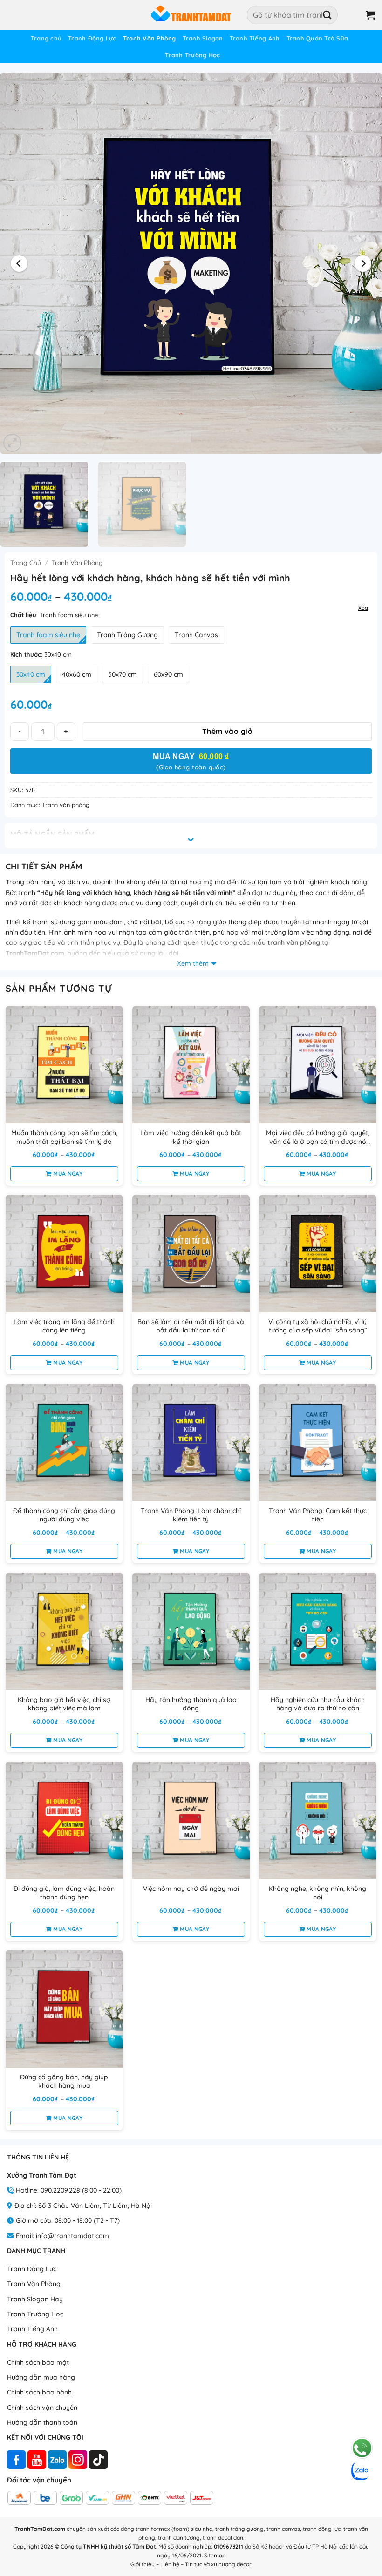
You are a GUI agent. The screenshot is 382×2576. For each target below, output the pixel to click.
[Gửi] (327, 15)
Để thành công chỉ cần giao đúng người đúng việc (64, 1515)
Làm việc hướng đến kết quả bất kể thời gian (191, 1137)
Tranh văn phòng (77, 562)
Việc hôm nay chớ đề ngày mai (191, 1889)
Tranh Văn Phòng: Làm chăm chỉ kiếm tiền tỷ (191, 1515)
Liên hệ (170, 2564)
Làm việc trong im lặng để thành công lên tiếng (64, 1326)
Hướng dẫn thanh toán (42, 2422)
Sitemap (215, 2555)
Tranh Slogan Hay (35, 2299)
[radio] (48, 635)
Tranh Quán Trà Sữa (317, 38)
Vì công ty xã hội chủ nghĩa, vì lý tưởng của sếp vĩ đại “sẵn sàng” (317, 1326)
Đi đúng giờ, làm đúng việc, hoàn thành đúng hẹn (64, 1893)
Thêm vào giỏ (228, 731)
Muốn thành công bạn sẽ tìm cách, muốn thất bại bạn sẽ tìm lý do (64, 1137)
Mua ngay (68, 1174)
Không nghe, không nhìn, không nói (317, 1893)
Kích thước (26, 655)
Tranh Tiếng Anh (255, 38)
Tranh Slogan (203, 38)
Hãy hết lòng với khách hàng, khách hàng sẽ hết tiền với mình (136, 893)
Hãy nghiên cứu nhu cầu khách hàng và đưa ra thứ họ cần (318, 1704)
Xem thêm (193, 963)
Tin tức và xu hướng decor (218, 2564)
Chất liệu (23, 615)
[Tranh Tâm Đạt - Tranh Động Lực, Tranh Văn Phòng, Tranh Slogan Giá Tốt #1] (191, 15)
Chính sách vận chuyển (42, 2408)
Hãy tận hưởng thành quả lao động (191, 1704)
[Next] (362, 263)
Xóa (363, 608)
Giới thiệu (143, 2564)
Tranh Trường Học (192, 55)
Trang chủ (46, 38)
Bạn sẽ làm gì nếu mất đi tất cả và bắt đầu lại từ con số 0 (191, 1326)
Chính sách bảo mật (38, 2362)
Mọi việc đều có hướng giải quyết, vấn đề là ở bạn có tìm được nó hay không (318, 1137)
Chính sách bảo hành (39, 2392)
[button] (352, 15)
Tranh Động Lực (92, 38)
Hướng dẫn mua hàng (41, 2377)
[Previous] (20, 263)
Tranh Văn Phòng (150, 38)
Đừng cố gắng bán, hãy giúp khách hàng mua (64, 2081)
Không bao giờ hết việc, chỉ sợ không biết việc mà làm (64, 1704)
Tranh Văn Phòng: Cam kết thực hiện (318, 1515)
